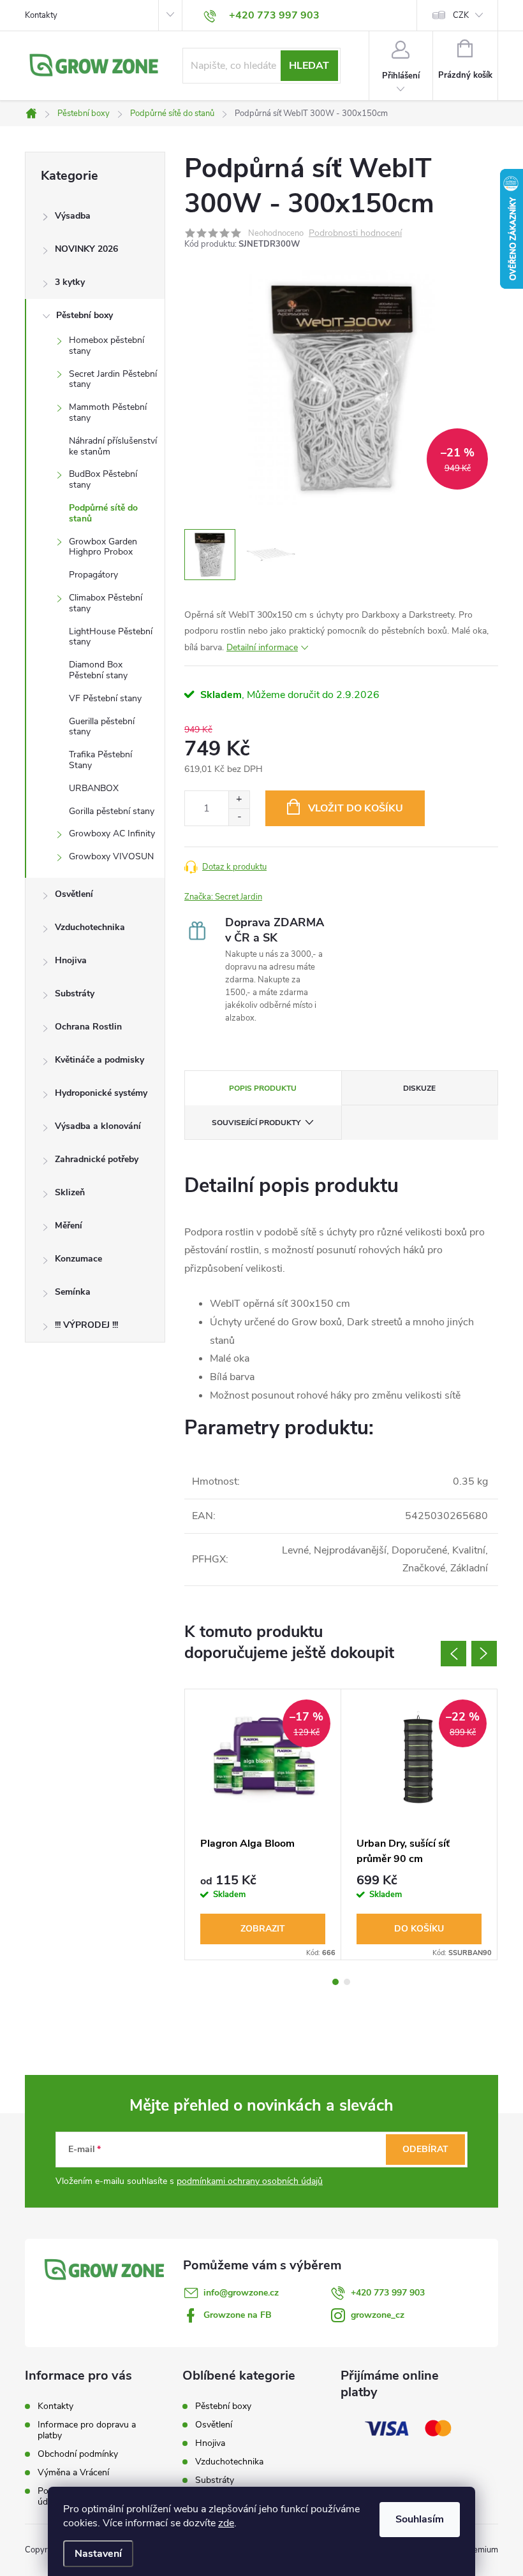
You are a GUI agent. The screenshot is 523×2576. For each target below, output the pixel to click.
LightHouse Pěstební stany (111, 637)
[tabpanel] (263, 1824)
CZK (461, 15)
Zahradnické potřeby (97, 1159)
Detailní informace (262, 647)
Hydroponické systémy (101, 1093)
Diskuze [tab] (419, 1088)
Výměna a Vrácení (73, 2472)
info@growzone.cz (241, 2293)
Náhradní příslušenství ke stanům (113, 446)
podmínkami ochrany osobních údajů (250, 2181)
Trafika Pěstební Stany (100, 760)
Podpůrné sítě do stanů (103, 513)
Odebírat (425, 2149)
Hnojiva (71, 960)
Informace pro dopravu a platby (87, 2430)
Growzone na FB (238, 2315)
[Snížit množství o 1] (239, 817)
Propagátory (93, 575)
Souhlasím (420, 2519)
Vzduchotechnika (90, 927)
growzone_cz (378, 2315)
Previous (453, 1654)
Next (484, 1654)
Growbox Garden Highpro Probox (103, 547)
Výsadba (73, 216)
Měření (69, 1226)
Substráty (75, 993)
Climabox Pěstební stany (106, 603)
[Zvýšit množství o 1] (239, 800)
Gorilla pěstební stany (112, 811)
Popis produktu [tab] (263, 1088)
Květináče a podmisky (99, 1060)
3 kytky (70, 282)
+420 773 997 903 (388, 2293)
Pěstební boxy (85, 315)
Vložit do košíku (356, 808)
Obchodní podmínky (78, 2454)
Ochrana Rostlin (88, 1027)
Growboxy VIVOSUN (111, 856)
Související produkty (256, 1123)
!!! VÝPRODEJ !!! (86, 1325)
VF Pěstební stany (105, 698)
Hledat (309, 66)
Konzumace (78, 1259)
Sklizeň (70, 1192)
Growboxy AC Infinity (112, 833)
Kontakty (41, 15)
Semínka (73, 1292)
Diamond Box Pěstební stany (98, 670)
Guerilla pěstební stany (102, 727)
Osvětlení (74, 894)
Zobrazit (263, 1929)
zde (226, 2523)
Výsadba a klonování (98, 1126)
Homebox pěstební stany (107, 346)
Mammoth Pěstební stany (108, 412)
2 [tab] (347, 1982)
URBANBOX (94, 788)
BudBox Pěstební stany (103, 479)
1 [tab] (335, 1982)
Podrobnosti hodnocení (355, 234)
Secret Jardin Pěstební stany (113, 379)
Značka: (223, 897)
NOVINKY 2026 (86, 249)
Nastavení (98, 2554)
